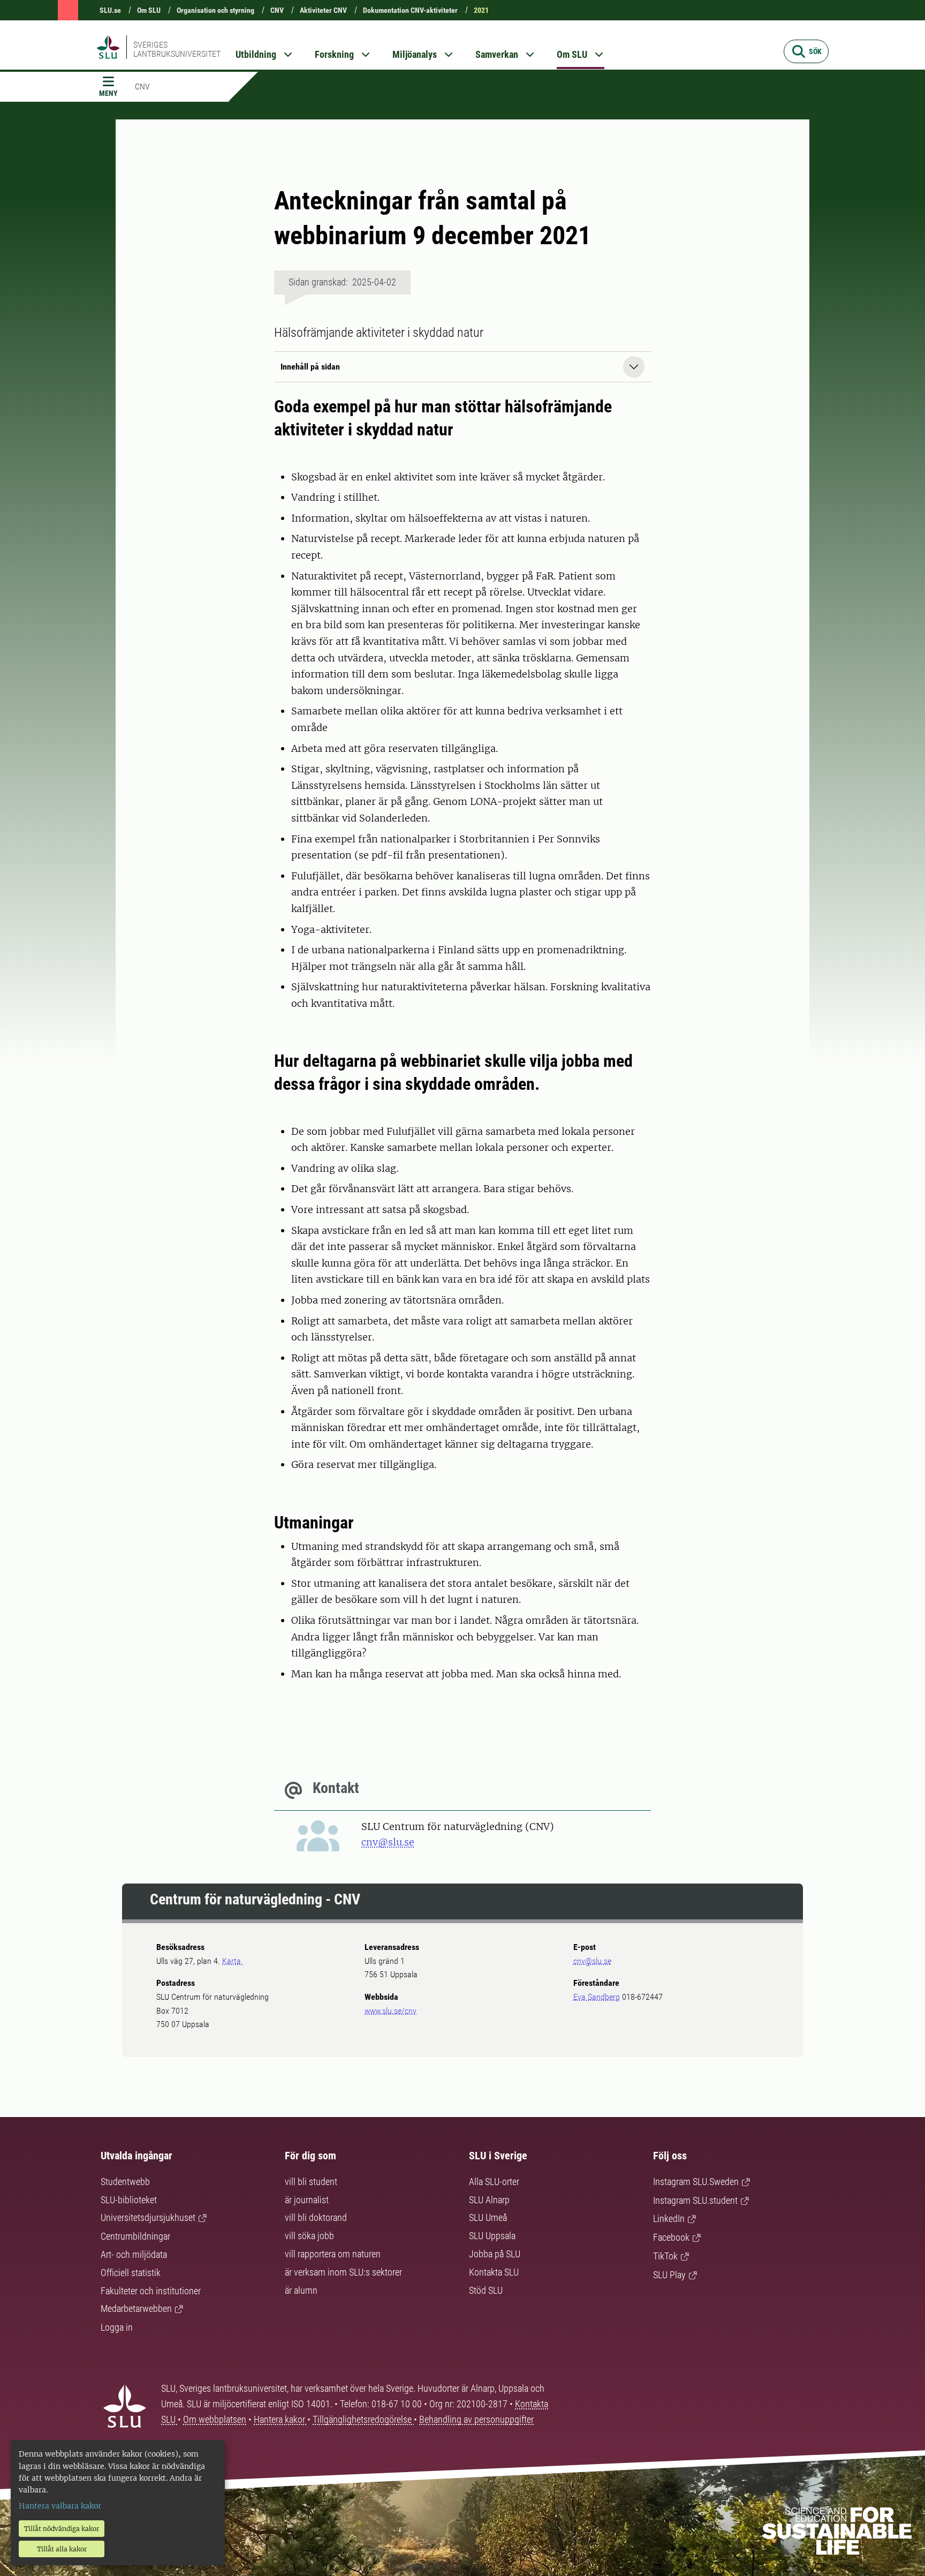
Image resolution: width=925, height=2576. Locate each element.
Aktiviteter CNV (323, 10)
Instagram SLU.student (695, 2200)
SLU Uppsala (492, 2236)
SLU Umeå (488, 2217)
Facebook (671, 2237)
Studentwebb (125, 2182)
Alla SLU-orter (494, 2182)
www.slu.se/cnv (391, 2011)
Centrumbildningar (135, 2236)
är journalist (307, 2200)
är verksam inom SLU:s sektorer (343, 2272)
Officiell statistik (131, 2273)
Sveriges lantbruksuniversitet (177, 49)
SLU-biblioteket (129, 2200)
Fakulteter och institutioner (151, 2291)
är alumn (301, 2290)
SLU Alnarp (489, 2200)
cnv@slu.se (388, 1842)
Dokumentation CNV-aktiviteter (410, 10)
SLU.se (110, 10)
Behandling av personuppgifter (476, 2419)
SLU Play (669, 2275)
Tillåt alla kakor (62, 2549)
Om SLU (149, 10)
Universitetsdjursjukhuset (148, 2217)
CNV (277, 10)
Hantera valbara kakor (60, 2506)
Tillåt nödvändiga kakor (62, 2529)
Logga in (117, 2327)
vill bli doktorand (316, 2217)
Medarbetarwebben (136, 2308)
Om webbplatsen (215, 2419)
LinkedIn (669, 2219)
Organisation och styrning (215, 10)
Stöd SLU (486, 2290)
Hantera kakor (280, 2419)
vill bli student (311, 2182)
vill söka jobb (309, 2236)
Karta (233, 1961)
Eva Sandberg (597, 1997)
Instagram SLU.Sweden (696, 2182)
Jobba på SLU (495, 2254)
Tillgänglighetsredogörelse (363, 2419)
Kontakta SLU (494, 2272)
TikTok (665, 2256)
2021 (481, 10)
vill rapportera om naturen (333, 2254)
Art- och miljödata (134, 2254)
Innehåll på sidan (310, 367)
